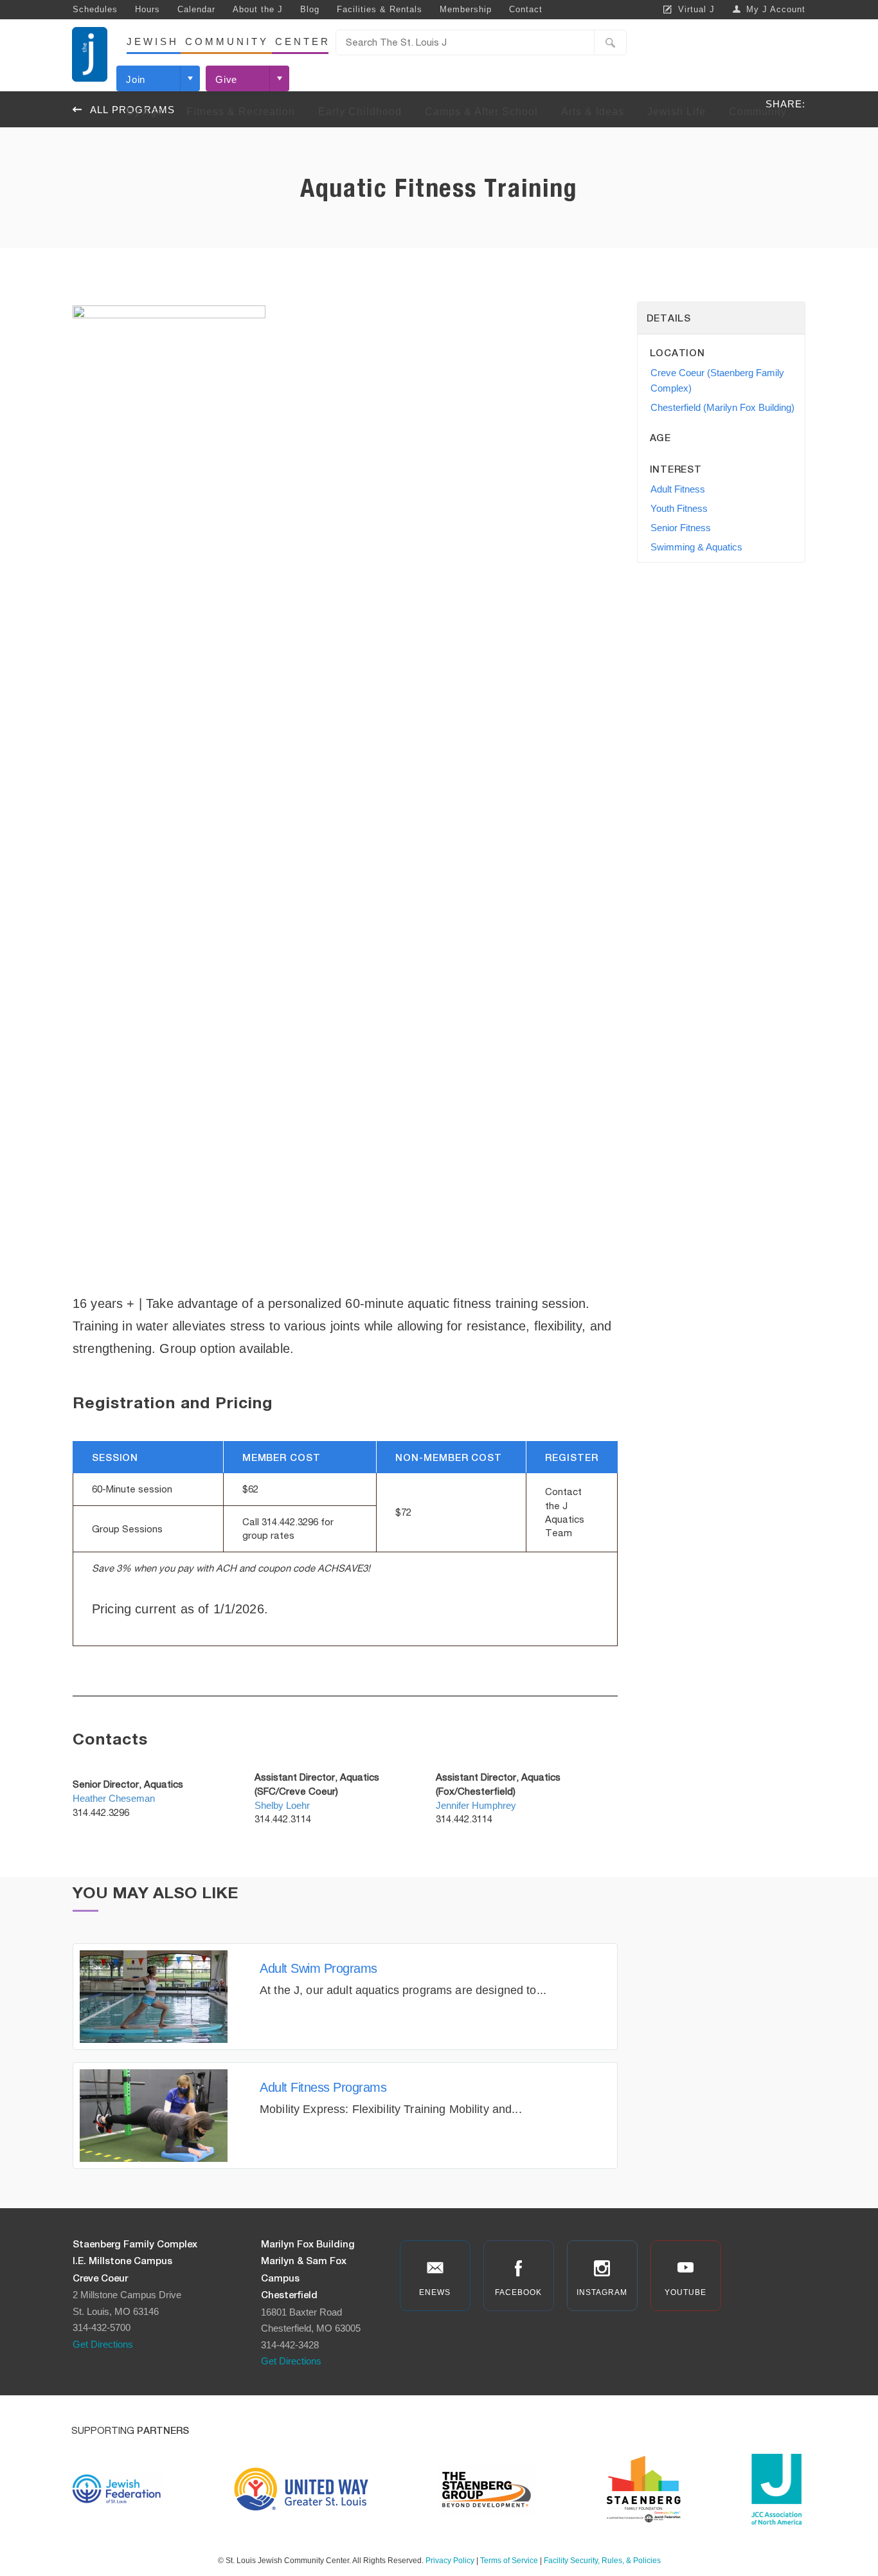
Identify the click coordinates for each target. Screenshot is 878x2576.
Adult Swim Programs (318, 1968)
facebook (518, 2292)
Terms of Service (509, 2561)
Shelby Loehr (282, 1805)
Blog (310, 9)
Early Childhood (360, 112)
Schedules (95, 9)
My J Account (776, 9)
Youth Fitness (679, 508)
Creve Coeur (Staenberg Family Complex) (717, 380)
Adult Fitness (678, 489)
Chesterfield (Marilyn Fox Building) (722, 407)
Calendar (196, 9)
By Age (145, 112)
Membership (466, 9)
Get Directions (103, 2344)
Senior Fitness (681, 528)
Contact (526, 9)
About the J (258, 9)
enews (435, 2292)
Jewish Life (676, 112)
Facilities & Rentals (380, 9)
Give (226, 79)
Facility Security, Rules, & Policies (602, 2561)
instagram (602, 2292)
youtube (685, 2292)
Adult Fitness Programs (323, 2087)
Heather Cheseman (114, 1798)
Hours (148, 9)
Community (758, 112)
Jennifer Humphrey (476, 1805)
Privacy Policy (450, 2561)
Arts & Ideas (593, 112)
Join (136, 79)
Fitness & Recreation (241, 112)
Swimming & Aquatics (696, 547)
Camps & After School (481, 112)
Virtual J (696, 9)
